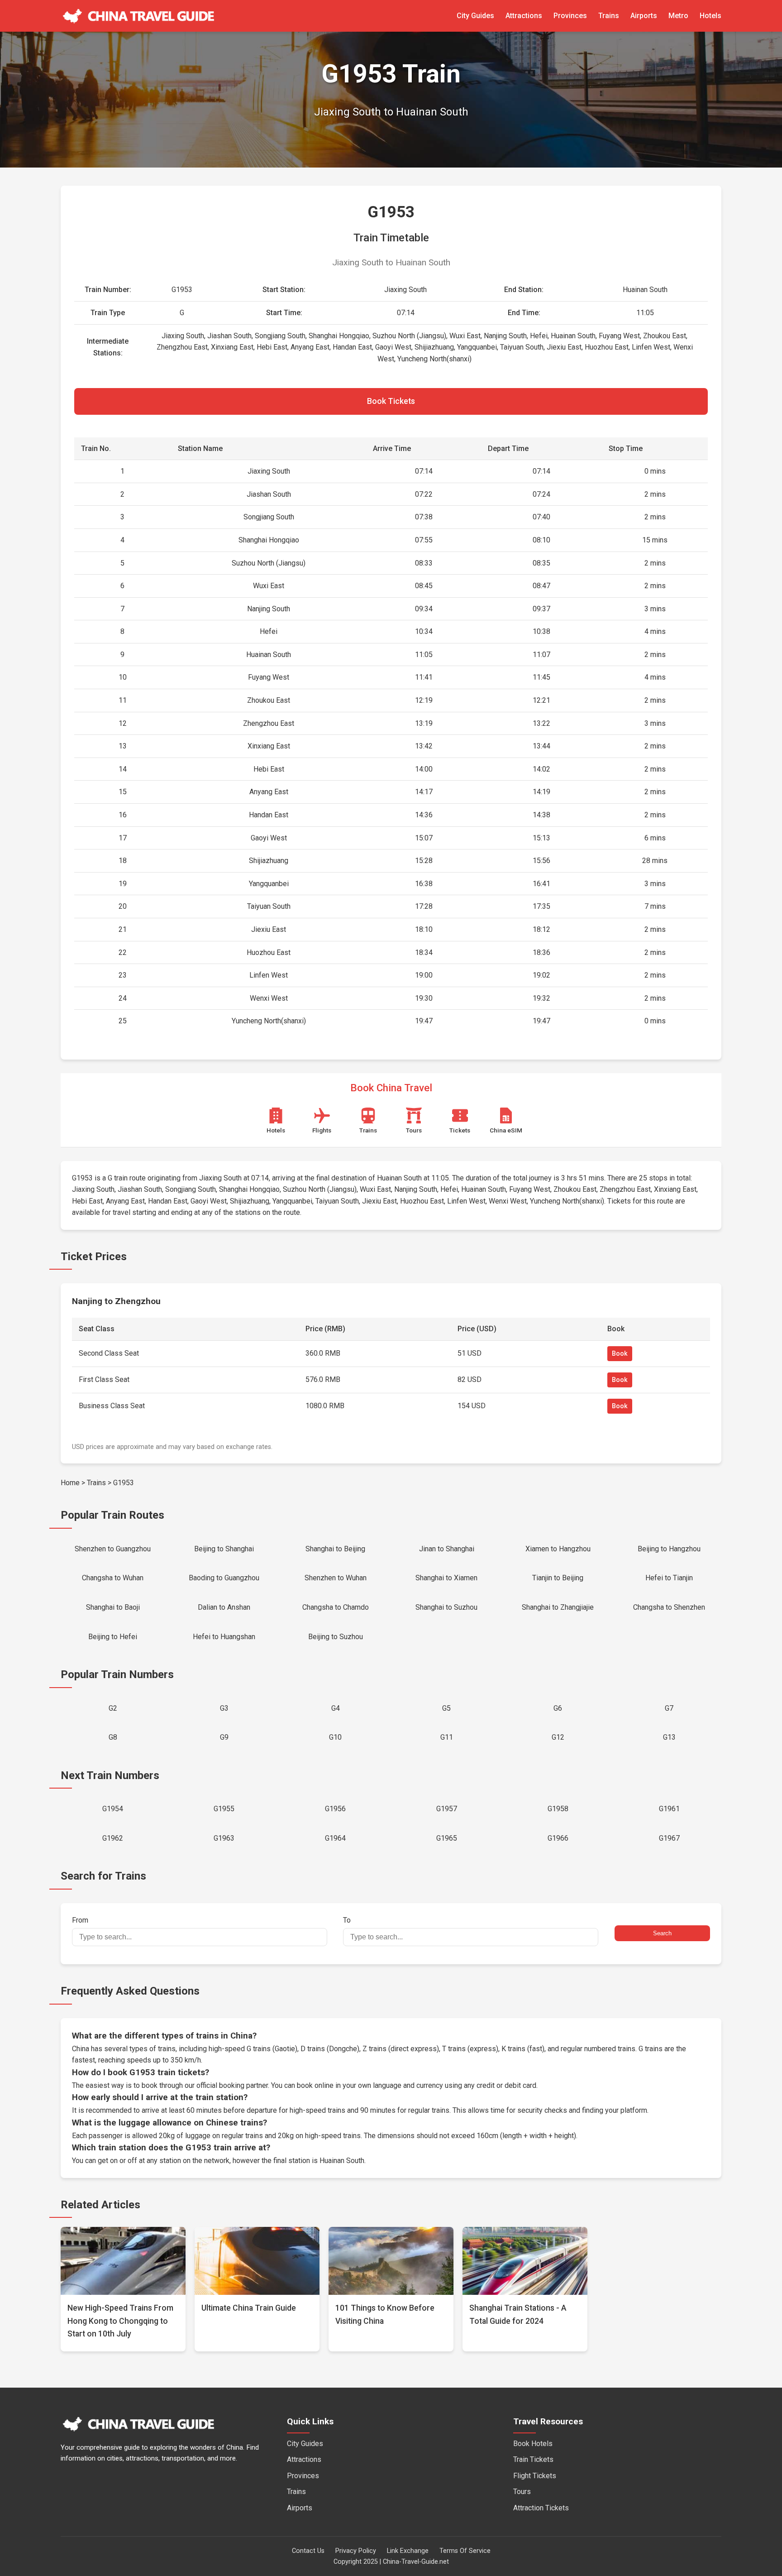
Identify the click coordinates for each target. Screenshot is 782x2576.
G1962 (113, 1838)
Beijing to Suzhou (336, 1637)
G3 (224, 1708)
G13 (669, 1737)
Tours (522, 2492)
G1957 (447, 1809)
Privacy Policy (356, 2551)
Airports (644, 16)
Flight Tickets (535, 2476)
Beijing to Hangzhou (669, 1549)
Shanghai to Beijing (335, 1549)
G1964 (335, 1838)
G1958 (558, 1809)
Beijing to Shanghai (224, 1549)
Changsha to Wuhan (113, 1578)
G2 (113, 1708)
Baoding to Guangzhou (224, 1578)
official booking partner (232, 2085)
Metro (678, 16)
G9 (224, 1737)
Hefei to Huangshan (224, 1637)
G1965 (447, 1838)
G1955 (224, 1809)
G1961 (669, 1809)
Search (662, 1933)
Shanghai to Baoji (113, 1607)
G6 (558, 1708)
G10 (335, 1737)
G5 (446, 1708)
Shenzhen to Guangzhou (113, 1549)
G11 (447, 1737)
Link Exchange (408, 2551)
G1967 (669, 1838)
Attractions (524, 16)
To (347, 1920)
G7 (669, 1708)
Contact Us (308, 2551)
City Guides (475, 16)
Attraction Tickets (541, 2508)
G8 (113, 1737)
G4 (336, 1708)
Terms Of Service (465, 2551)
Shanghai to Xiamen (446, 1578)
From (80, 1920)
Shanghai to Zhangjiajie (558, 1607)
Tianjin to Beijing (558, 1578)
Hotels (710, 16)
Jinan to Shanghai (447, 1549)
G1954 (113, 1809)
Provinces (570, 16)
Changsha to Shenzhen (669, 1607)
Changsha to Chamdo (336, 1607)
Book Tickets (391, 401)
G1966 (558, 1838)
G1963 (224, 1838)
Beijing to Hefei (113, 1637)
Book (620, 1354)
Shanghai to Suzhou (446, 1607)
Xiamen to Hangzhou (558, 1549)
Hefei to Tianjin (669, 1578)
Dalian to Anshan (224, 1607)
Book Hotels (533, 2444)
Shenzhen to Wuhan (336, 1578)
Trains (609, 16)
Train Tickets (533, 2459)
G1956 (335, 1809)
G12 (558, 1737)
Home (70, 1483)
